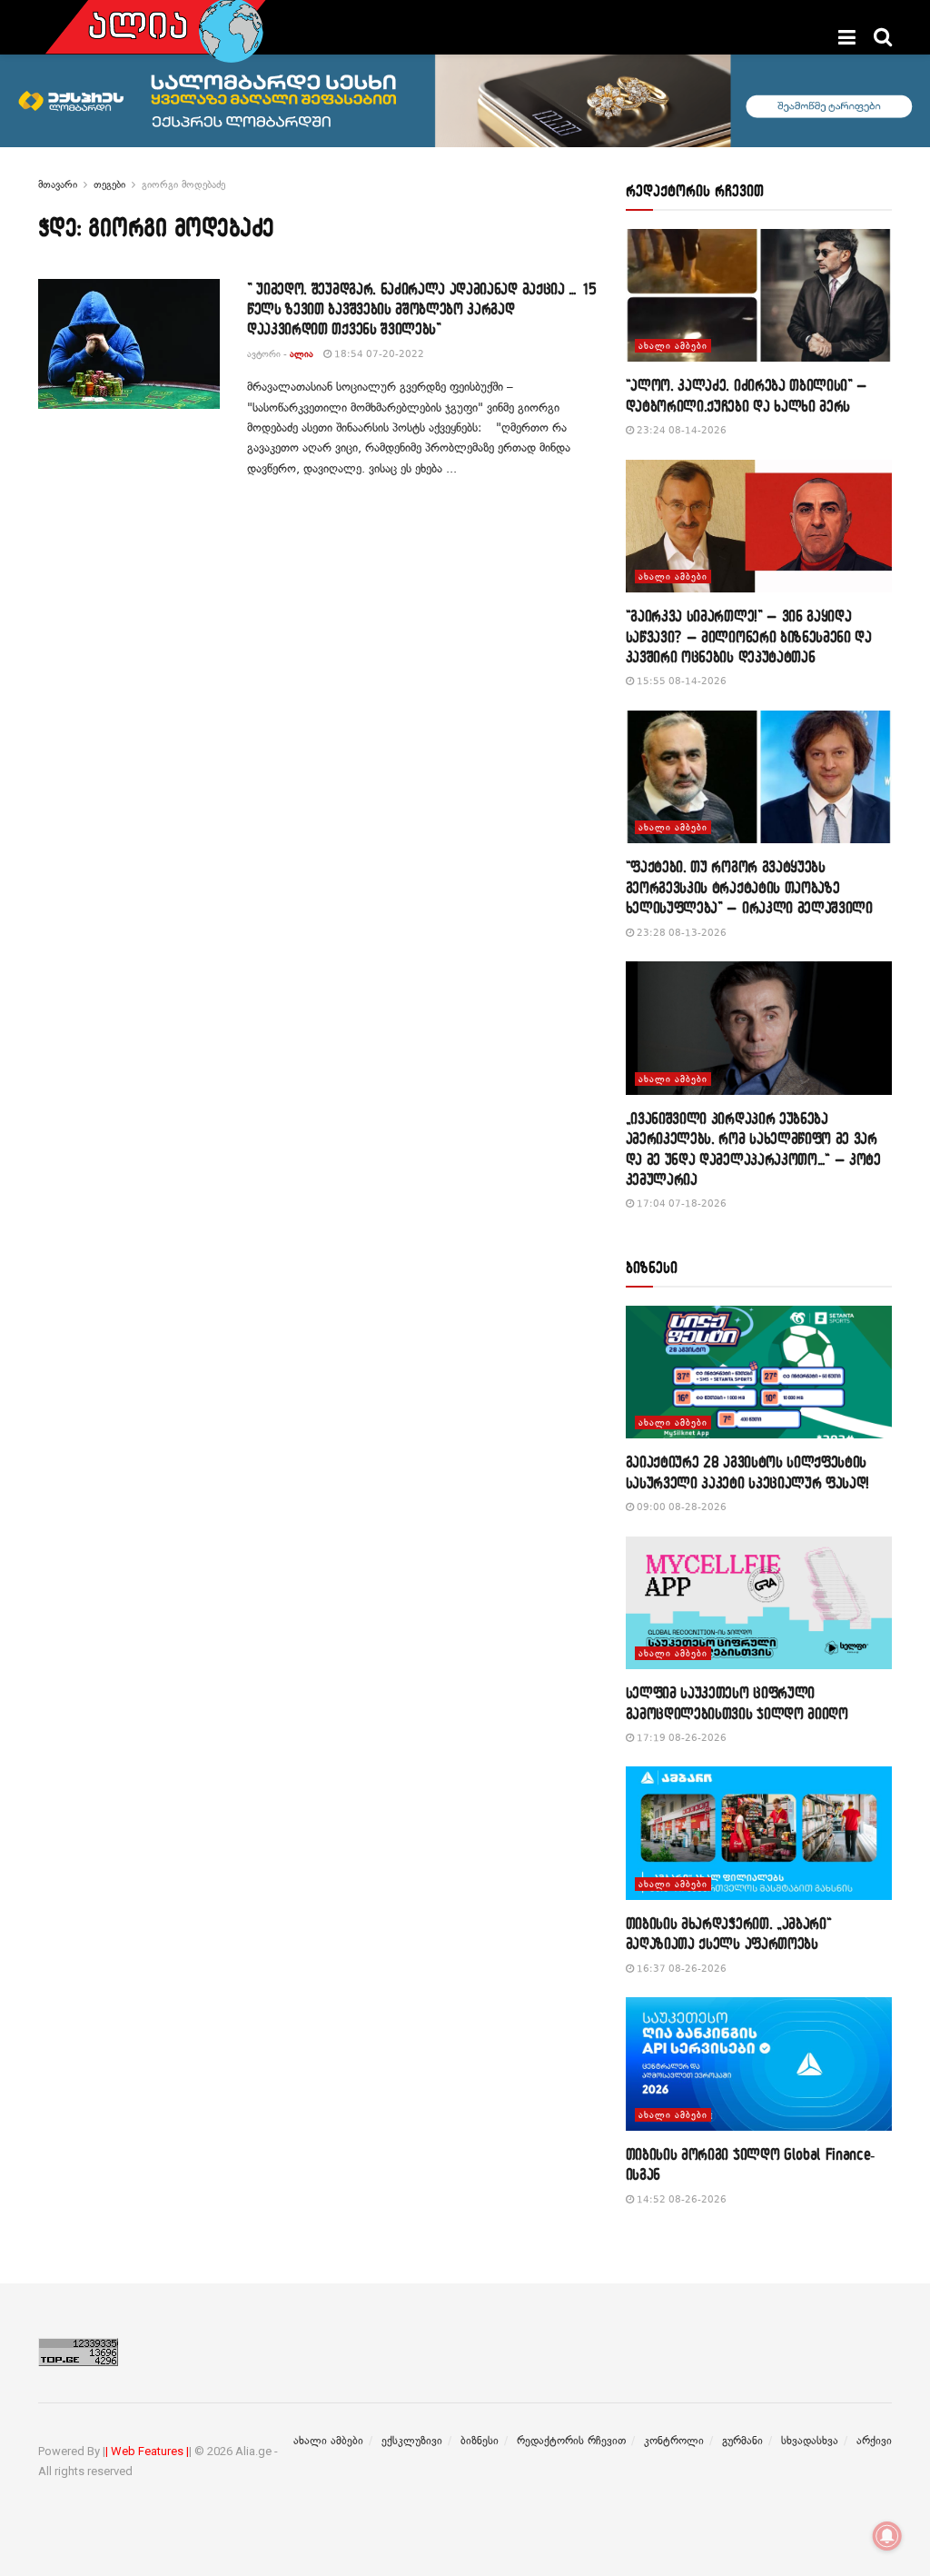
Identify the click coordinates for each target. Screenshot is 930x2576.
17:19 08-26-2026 (680, 1738)
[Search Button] (883, 37)
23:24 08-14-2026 (680, 430)
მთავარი (58, 184)
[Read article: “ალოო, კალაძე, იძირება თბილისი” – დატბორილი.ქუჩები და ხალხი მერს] (759, 296)
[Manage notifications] (887, 2536)
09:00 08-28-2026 (680, 1507)
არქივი (874, 2441)
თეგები (109, 184)
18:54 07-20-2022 (378, 354)
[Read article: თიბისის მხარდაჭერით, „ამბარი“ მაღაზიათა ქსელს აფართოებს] (759, 1833)
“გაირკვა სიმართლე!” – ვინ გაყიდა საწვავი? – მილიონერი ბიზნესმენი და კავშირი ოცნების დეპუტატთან (749, 636)
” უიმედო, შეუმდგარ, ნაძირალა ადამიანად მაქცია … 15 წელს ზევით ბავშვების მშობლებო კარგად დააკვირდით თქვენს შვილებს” (422, 309)
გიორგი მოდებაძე (183, 184)
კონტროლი (674, 2441)
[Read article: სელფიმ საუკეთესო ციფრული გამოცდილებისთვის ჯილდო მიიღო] (759, 1603)
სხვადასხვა (810, 2441)
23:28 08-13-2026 (680, 933)
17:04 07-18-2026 (680, 1203)
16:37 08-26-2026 (680, 1969)
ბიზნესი (480, 2441)
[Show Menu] (847, 37)
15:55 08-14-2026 (680, 681)
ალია (302, 354)
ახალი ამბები (673, 346)
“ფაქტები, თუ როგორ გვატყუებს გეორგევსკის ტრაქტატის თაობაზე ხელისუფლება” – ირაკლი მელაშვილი (749, 887)
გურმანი (742, 2441)
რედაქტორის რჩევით (571, 2441)
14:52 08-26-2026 (680, 2199)
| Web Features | (147, 2451)
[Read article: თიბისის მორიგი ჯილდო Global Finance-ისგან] (759, 2064)
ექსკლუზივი (412, 2441)
